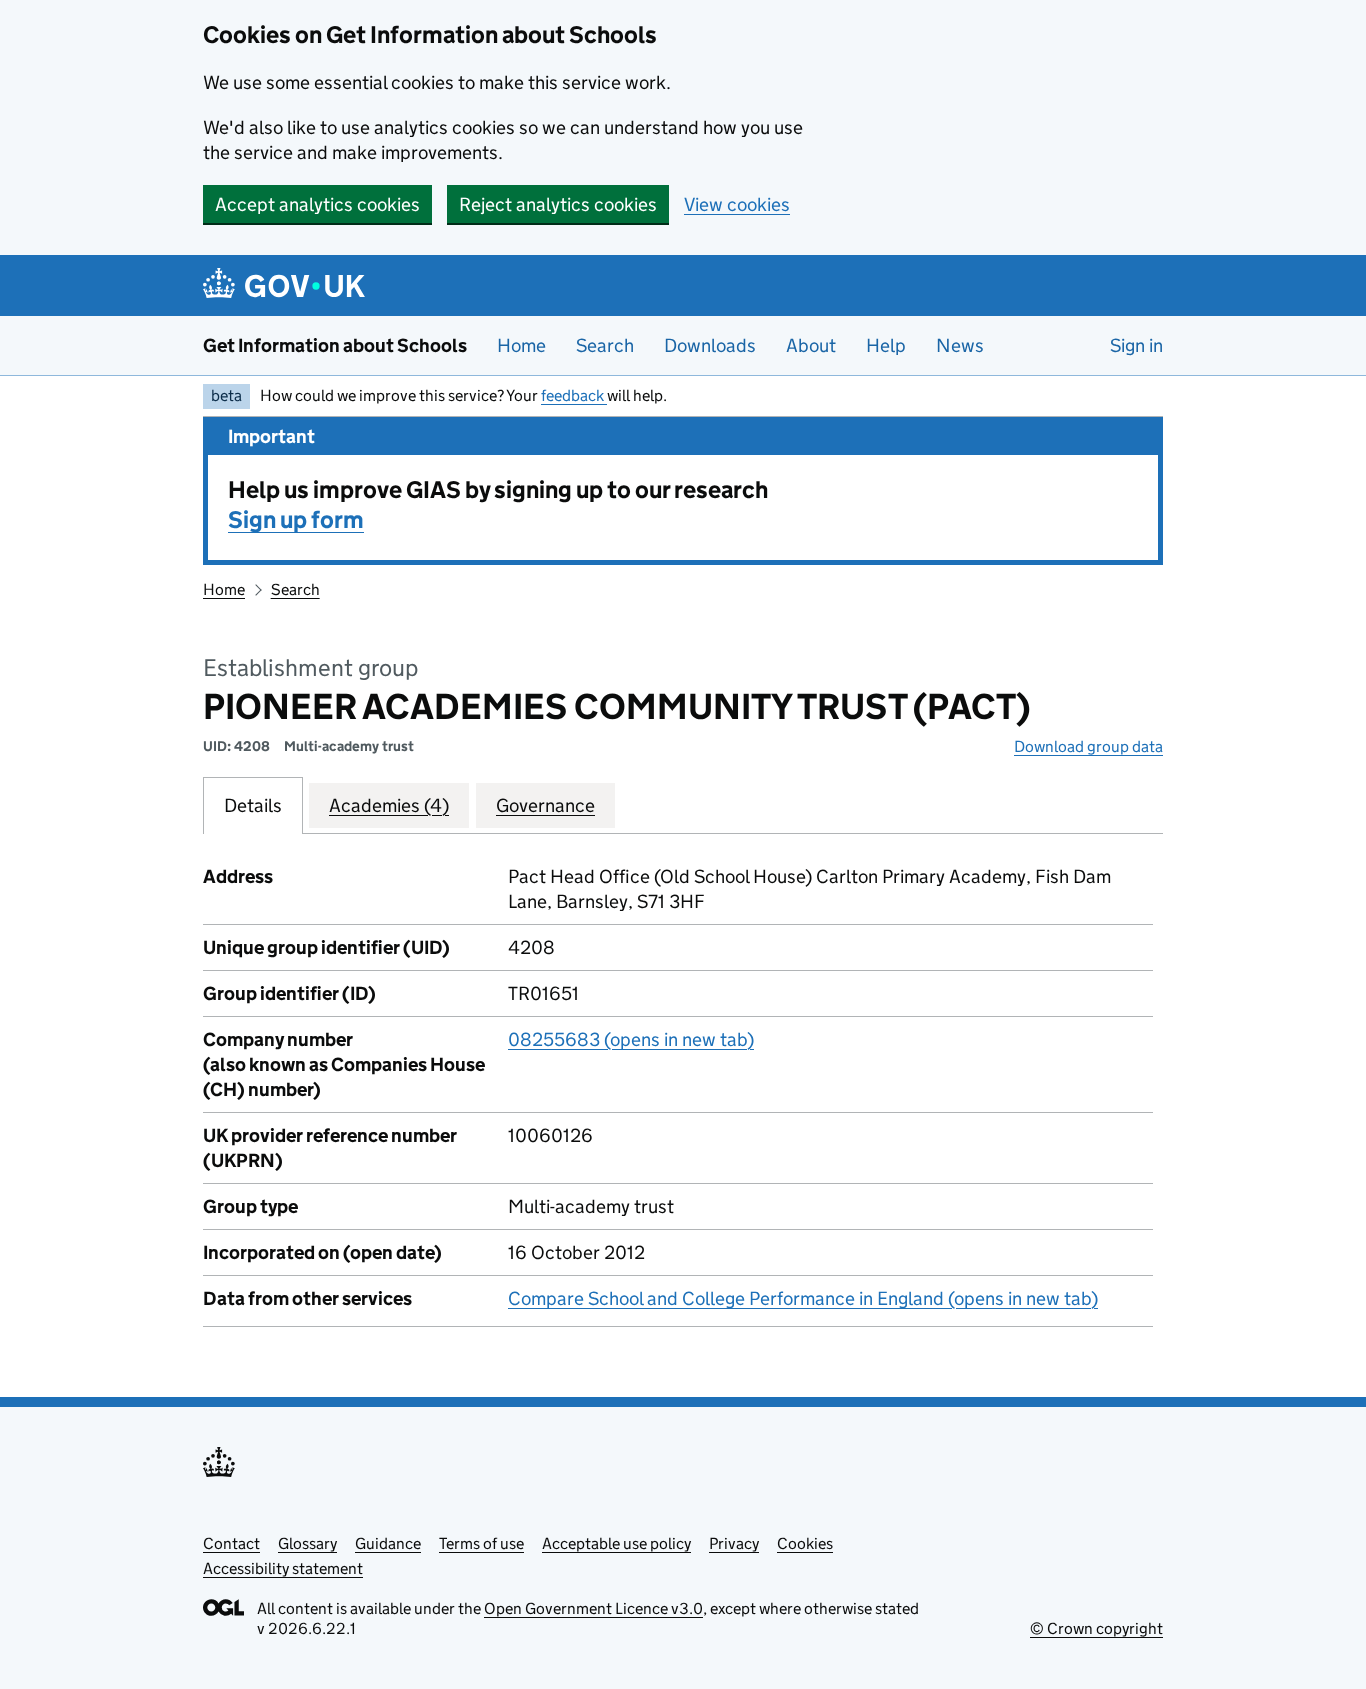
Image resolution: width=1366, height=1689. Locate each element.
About (811, 345)
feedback (574, 395)
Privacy (734, 1543)
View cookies (737, 204)
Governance (545, 805)
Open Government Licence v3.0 (593, 1608)
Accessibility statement (283, 1568)
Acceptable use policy (616, 1543)
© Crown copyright (1096, 1628)
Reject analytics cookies (558, 204)
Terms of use (481, 1543)
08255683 (631, 1039)
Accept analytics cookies (317, 204)
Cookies (805, 1543)
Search (605, 345)
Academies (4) (389, 805)
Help (886, 345)
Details (253, 805)
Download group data (1088, 746)
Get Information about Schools (335, 345)
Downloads (710, 345)
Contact (231, 1543)
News (960, 345)
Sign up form (296, 519)
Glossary (307, 1543)
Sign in (1136, 345)
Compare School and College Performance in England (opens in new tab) (803, 1298)
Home (521, 345)
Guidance (388, 1543)
